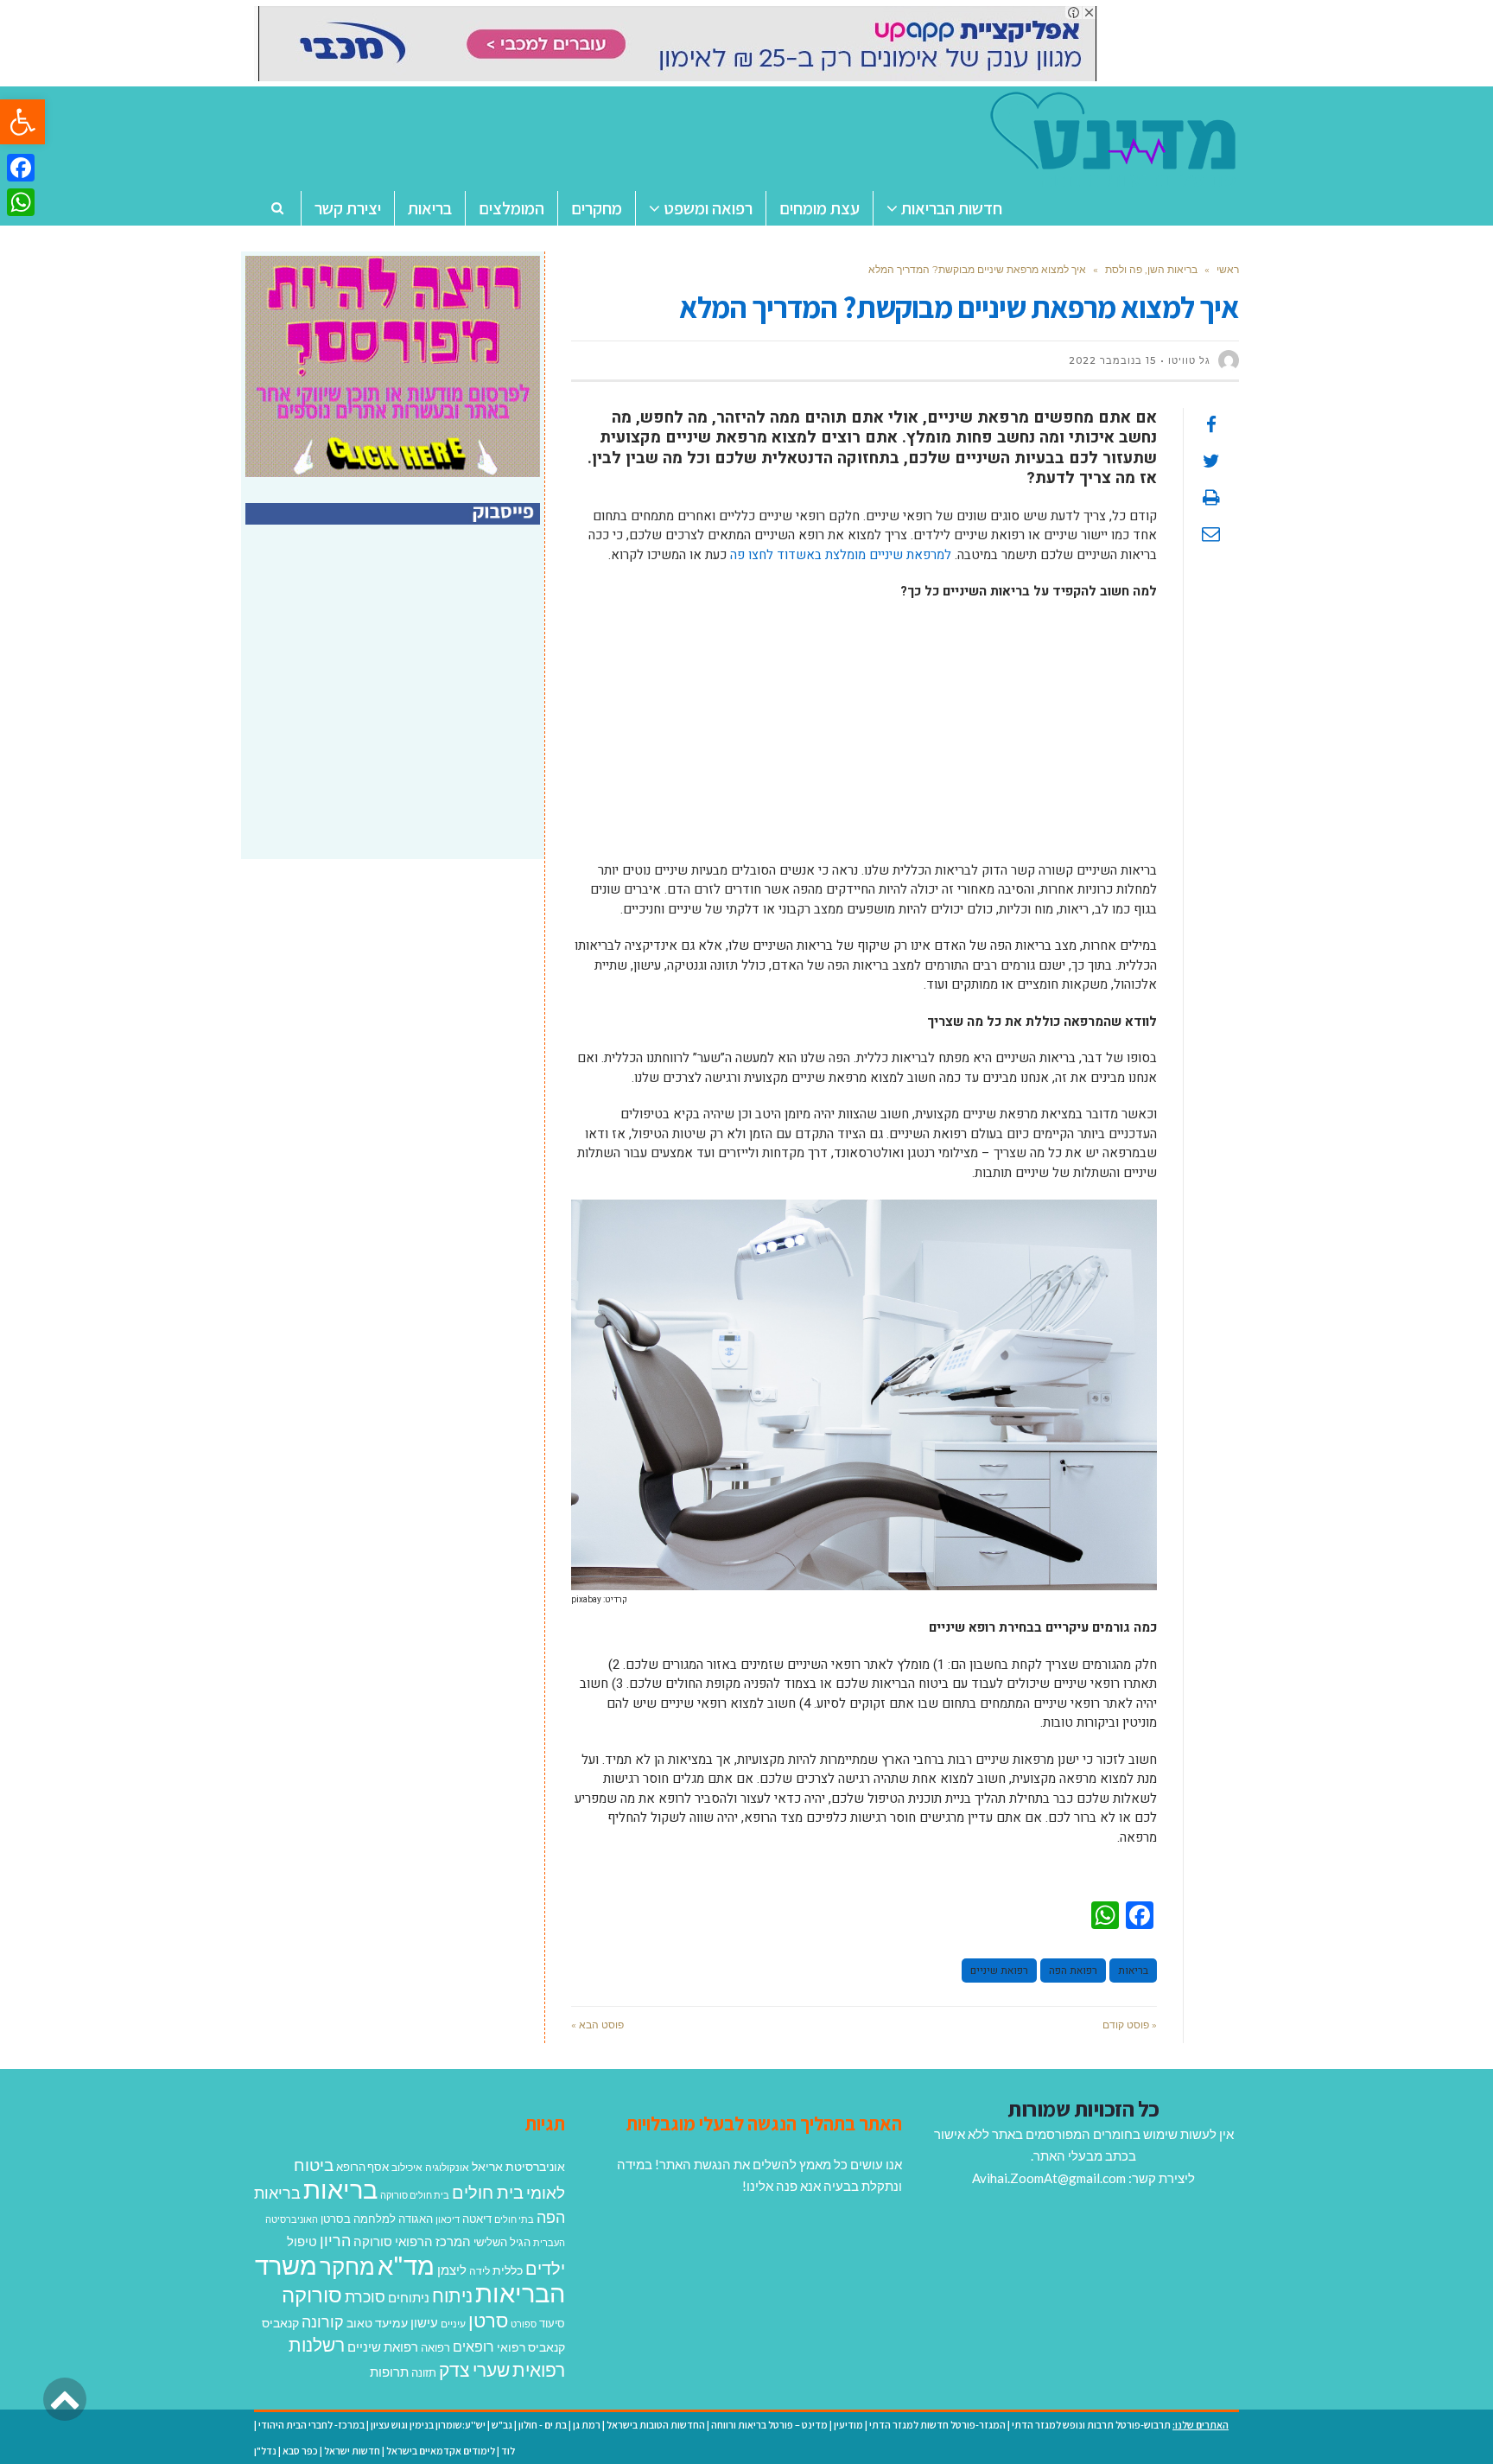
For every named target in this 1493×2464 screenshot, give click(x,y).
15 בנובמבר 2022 (1112, 360)
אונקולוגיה (447, 2167)
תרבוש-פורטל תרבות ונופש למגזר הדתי (1091, 2425)
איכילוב (407, 2167)
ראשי (1228, 269)
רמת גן (587, 2425)
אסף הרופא (362, 2167)
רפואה (435, 2348)
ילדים (545, 2268)
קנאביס (280, 2323)
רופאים (473, 2346)
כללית (508, 2270)
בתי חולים (514, 2219)
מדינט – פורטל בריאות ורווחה (769, 2425)
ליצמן (452, 2270)
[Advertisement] (864, 740)
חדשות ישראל (352, 2451)
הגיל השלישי (502, 2242)
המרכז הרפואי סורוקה (412, 2241)
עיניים (453, 2324)
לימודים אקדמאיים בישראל (441, 2451)
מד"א (406, 2265)
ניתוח (452, 2295)
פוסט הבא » (597, 2025)
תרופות (389, 2372)
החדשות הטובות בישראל (656, 2425)
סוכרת (365, 2297)
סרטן (488, 2320)
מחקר (347, 2266)
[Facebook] (21, 168)
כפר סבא (300, 2451)
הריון (335, 2241)
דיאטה (477, 2219)
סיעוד (552, 2323)
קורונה (323, 2321)
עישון (424, 2322)
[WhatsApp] (21, 202)
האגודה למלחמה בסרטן (377, 2219)
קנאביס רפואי (531, 2347)
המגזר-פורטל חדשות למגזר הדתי (937, 2425)
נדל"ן (265, 2451)
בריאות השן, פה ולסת (1151, 269)
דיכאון (448, 2219)
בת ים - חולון (543, 2425)
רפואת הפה (1073, 1971)
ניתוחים (409, 2297)
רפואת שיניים (999, 1971)
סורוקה (312, 2295)
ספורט (524, 2324)
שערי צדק (474, 2370)
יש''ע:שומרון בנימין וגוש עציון (428, 2425)
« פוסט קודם (1130, 2025)
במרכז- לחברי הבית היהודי (311, 2425)
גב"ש (502, 2425)
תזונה (424, 2372)
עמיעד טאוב (377, 2323)
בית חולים (488, 2192)
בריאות (1133, 1971)
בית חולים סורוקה (415, 2195)
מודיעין (848, 2425)
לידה (480, 2271)
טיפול (302, 2241)
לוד (508, 2451)
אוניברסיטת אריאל (518, 2166)
